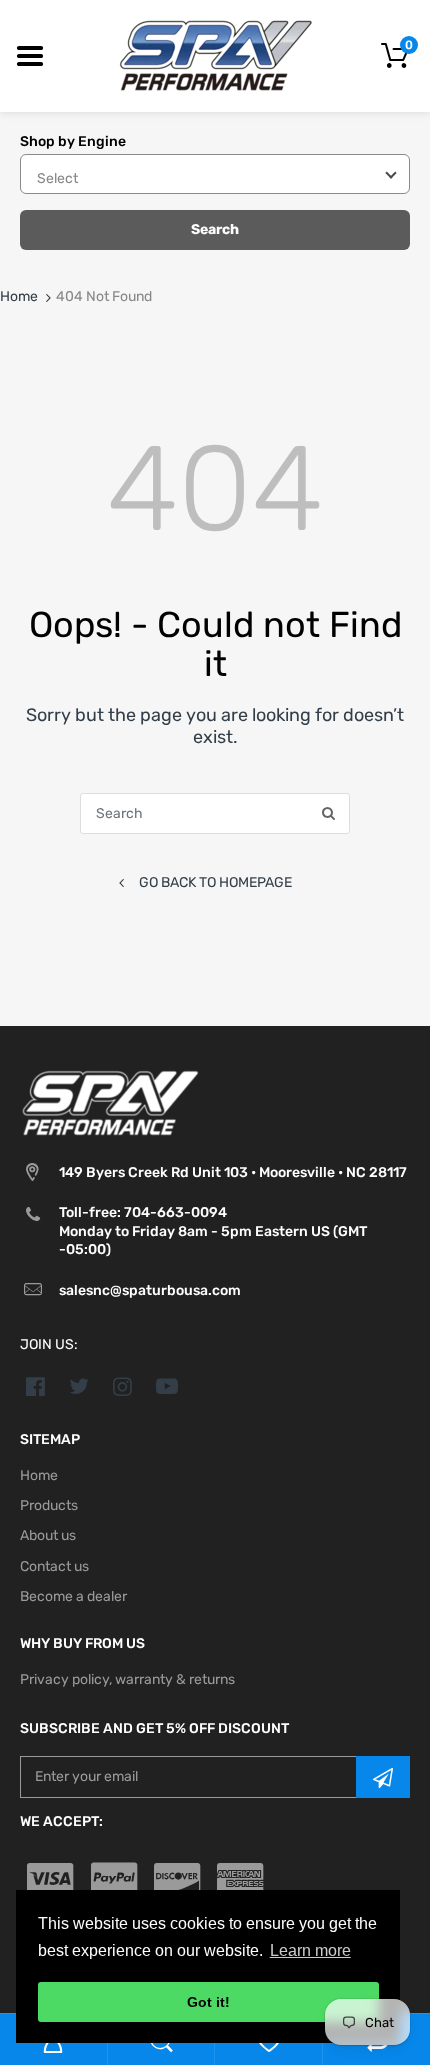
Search (215, 229)
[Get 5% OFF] (383, 1777)
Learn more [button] (310, 1950)
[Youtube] (166, 1386)
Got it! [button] (208, 2002)
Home (19, 296)
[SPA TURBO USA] (215, 55)
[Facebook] (35, 1386)
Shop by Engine (73, 141)
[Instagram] (123, 1386)
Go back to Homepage (215, 882)
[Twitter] (79, 1386)
